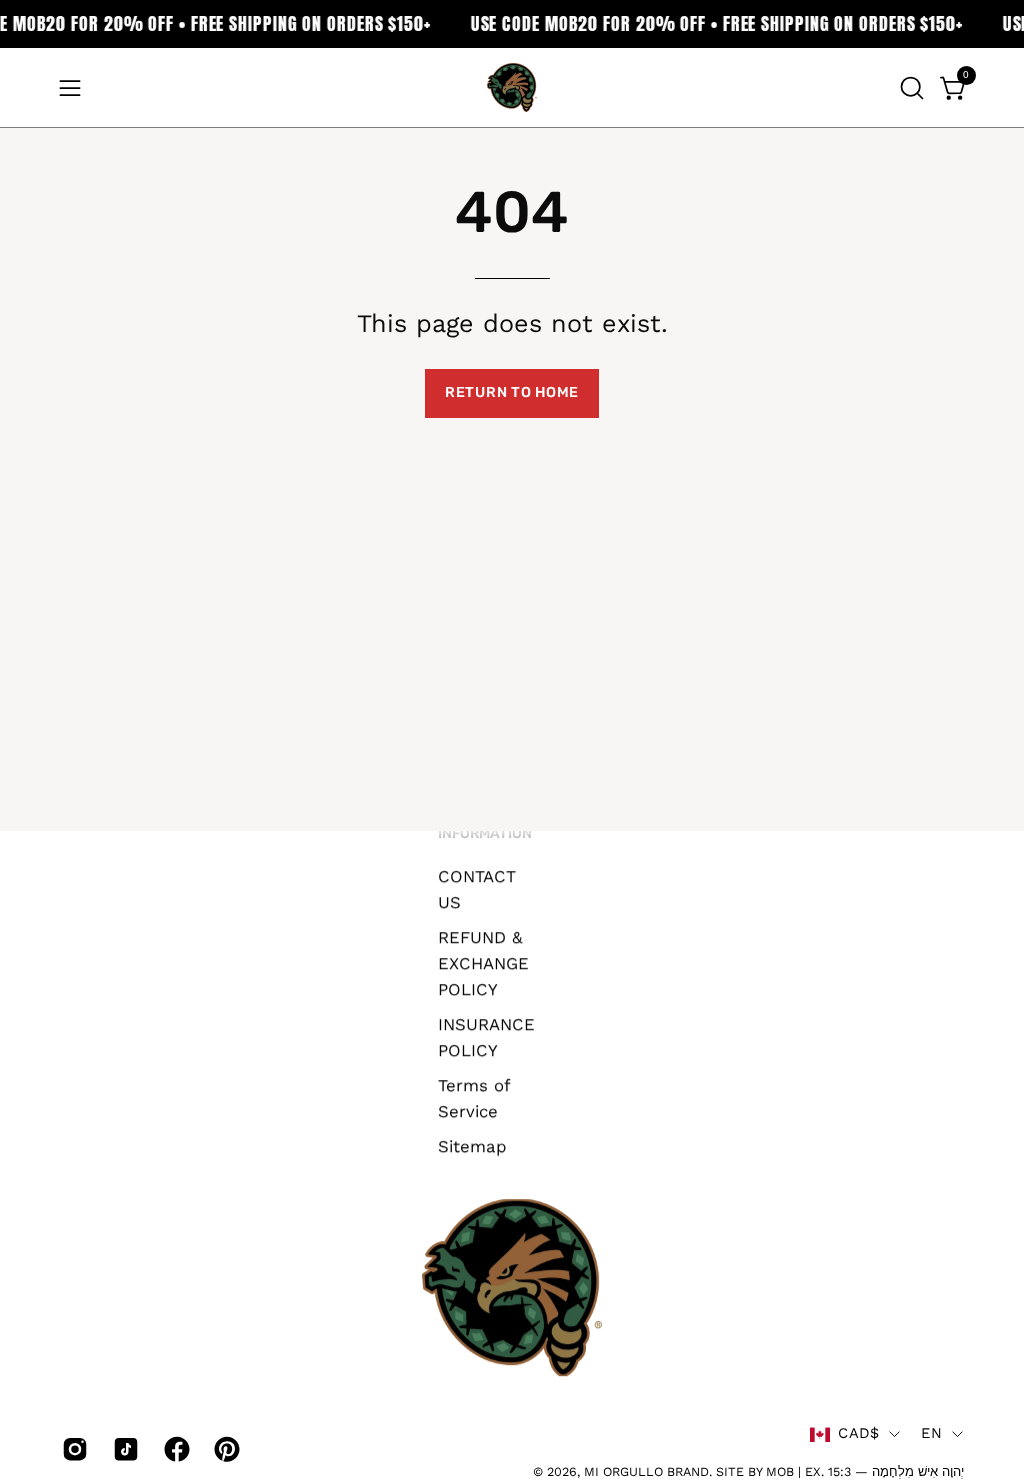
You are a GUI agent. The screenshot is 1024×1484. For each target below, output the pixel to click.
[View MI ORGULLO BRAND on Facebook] (174, 1449)
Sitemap (472, 1145)
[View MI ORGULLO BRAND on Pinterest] (224, 1449)
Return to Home (512, 392)
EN (931, 1434)
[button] (910, 88)
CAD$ (858, 1434)
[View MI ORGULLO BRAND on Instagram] (72, 1449)
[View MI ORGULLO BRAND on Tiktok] (123, 1449)
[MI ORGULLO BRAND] (512, 87)
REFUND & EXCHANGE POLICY (483, 963)
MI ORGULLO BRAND (646, 1471)
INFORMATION (485, 833)
